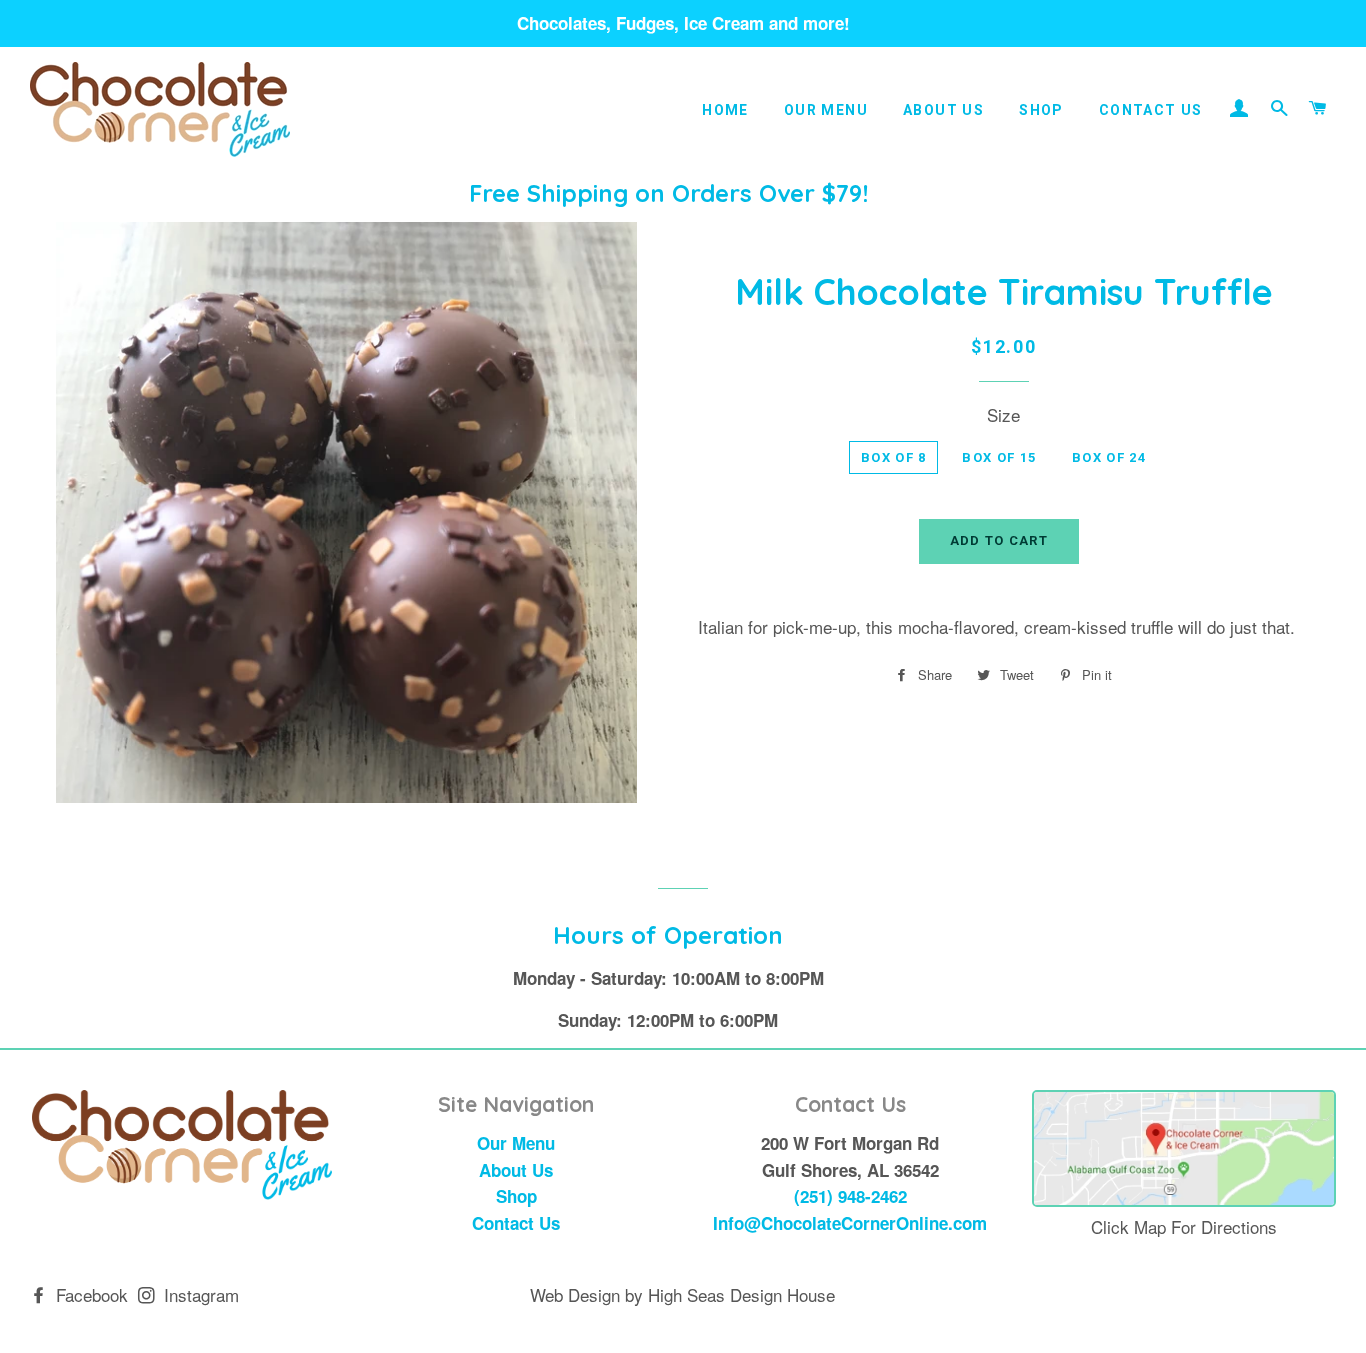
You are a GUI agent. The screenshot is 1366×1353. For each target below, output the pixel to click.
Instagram (199, 1294)
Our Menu (826, 110)
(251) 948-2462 (850, 1196)
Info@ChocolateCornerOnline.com (850, 1223)
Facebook (89, 1294)
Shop (1041, 110)
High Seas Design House (741, 1294)
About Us (943, 110)
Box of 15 (999, 457)
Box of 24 (1109, 457)
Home (725, 110)
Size (1003, 414)
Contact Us (1151, 110)
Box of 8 (893, 457)
